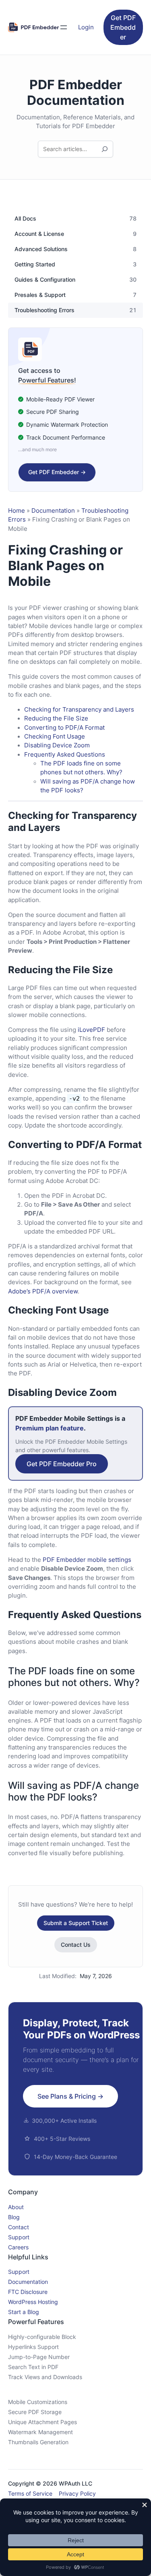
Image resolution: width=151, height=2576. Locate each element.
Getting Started (35, 264)
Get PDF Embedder (123, 27)
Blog (14, 2217)
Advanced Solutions (41, 249)
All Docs (25, 219)
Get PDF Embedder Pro (62, 1464)
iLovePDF (91, 1030)
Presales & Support (40, 295)
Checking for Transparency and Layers (79, 710)
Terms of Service (30, 2493)
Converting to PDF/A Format (64, 728)
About (16, 2207)
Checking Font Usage (55, 737)
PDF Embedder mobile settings (87, 1560)
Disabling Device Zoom (57, 745)
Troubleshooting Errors (44, 310)
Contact (19, 2227)
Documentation (53, 511)
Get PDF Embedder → (57, 472)
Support (19, 2237)
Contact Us (76, 1945)
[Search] (105, 149)
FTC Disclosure (28, 2292)
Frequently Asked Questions (65, 755)
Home (17, 511)
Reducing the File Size (56, 718)
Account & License (39, 234)
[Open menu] (64, 27)
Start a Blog (24, 2312)
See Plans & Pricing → (70, 2096)
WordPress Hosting (33, 2302)
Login (86, 27)
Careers (18, 2247)
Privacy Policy (77, 2493)
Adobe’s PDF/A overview (43, 1291)
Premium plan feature (50, 1428)
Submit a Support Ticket (76, 1923)
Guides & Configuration (45, 280)
